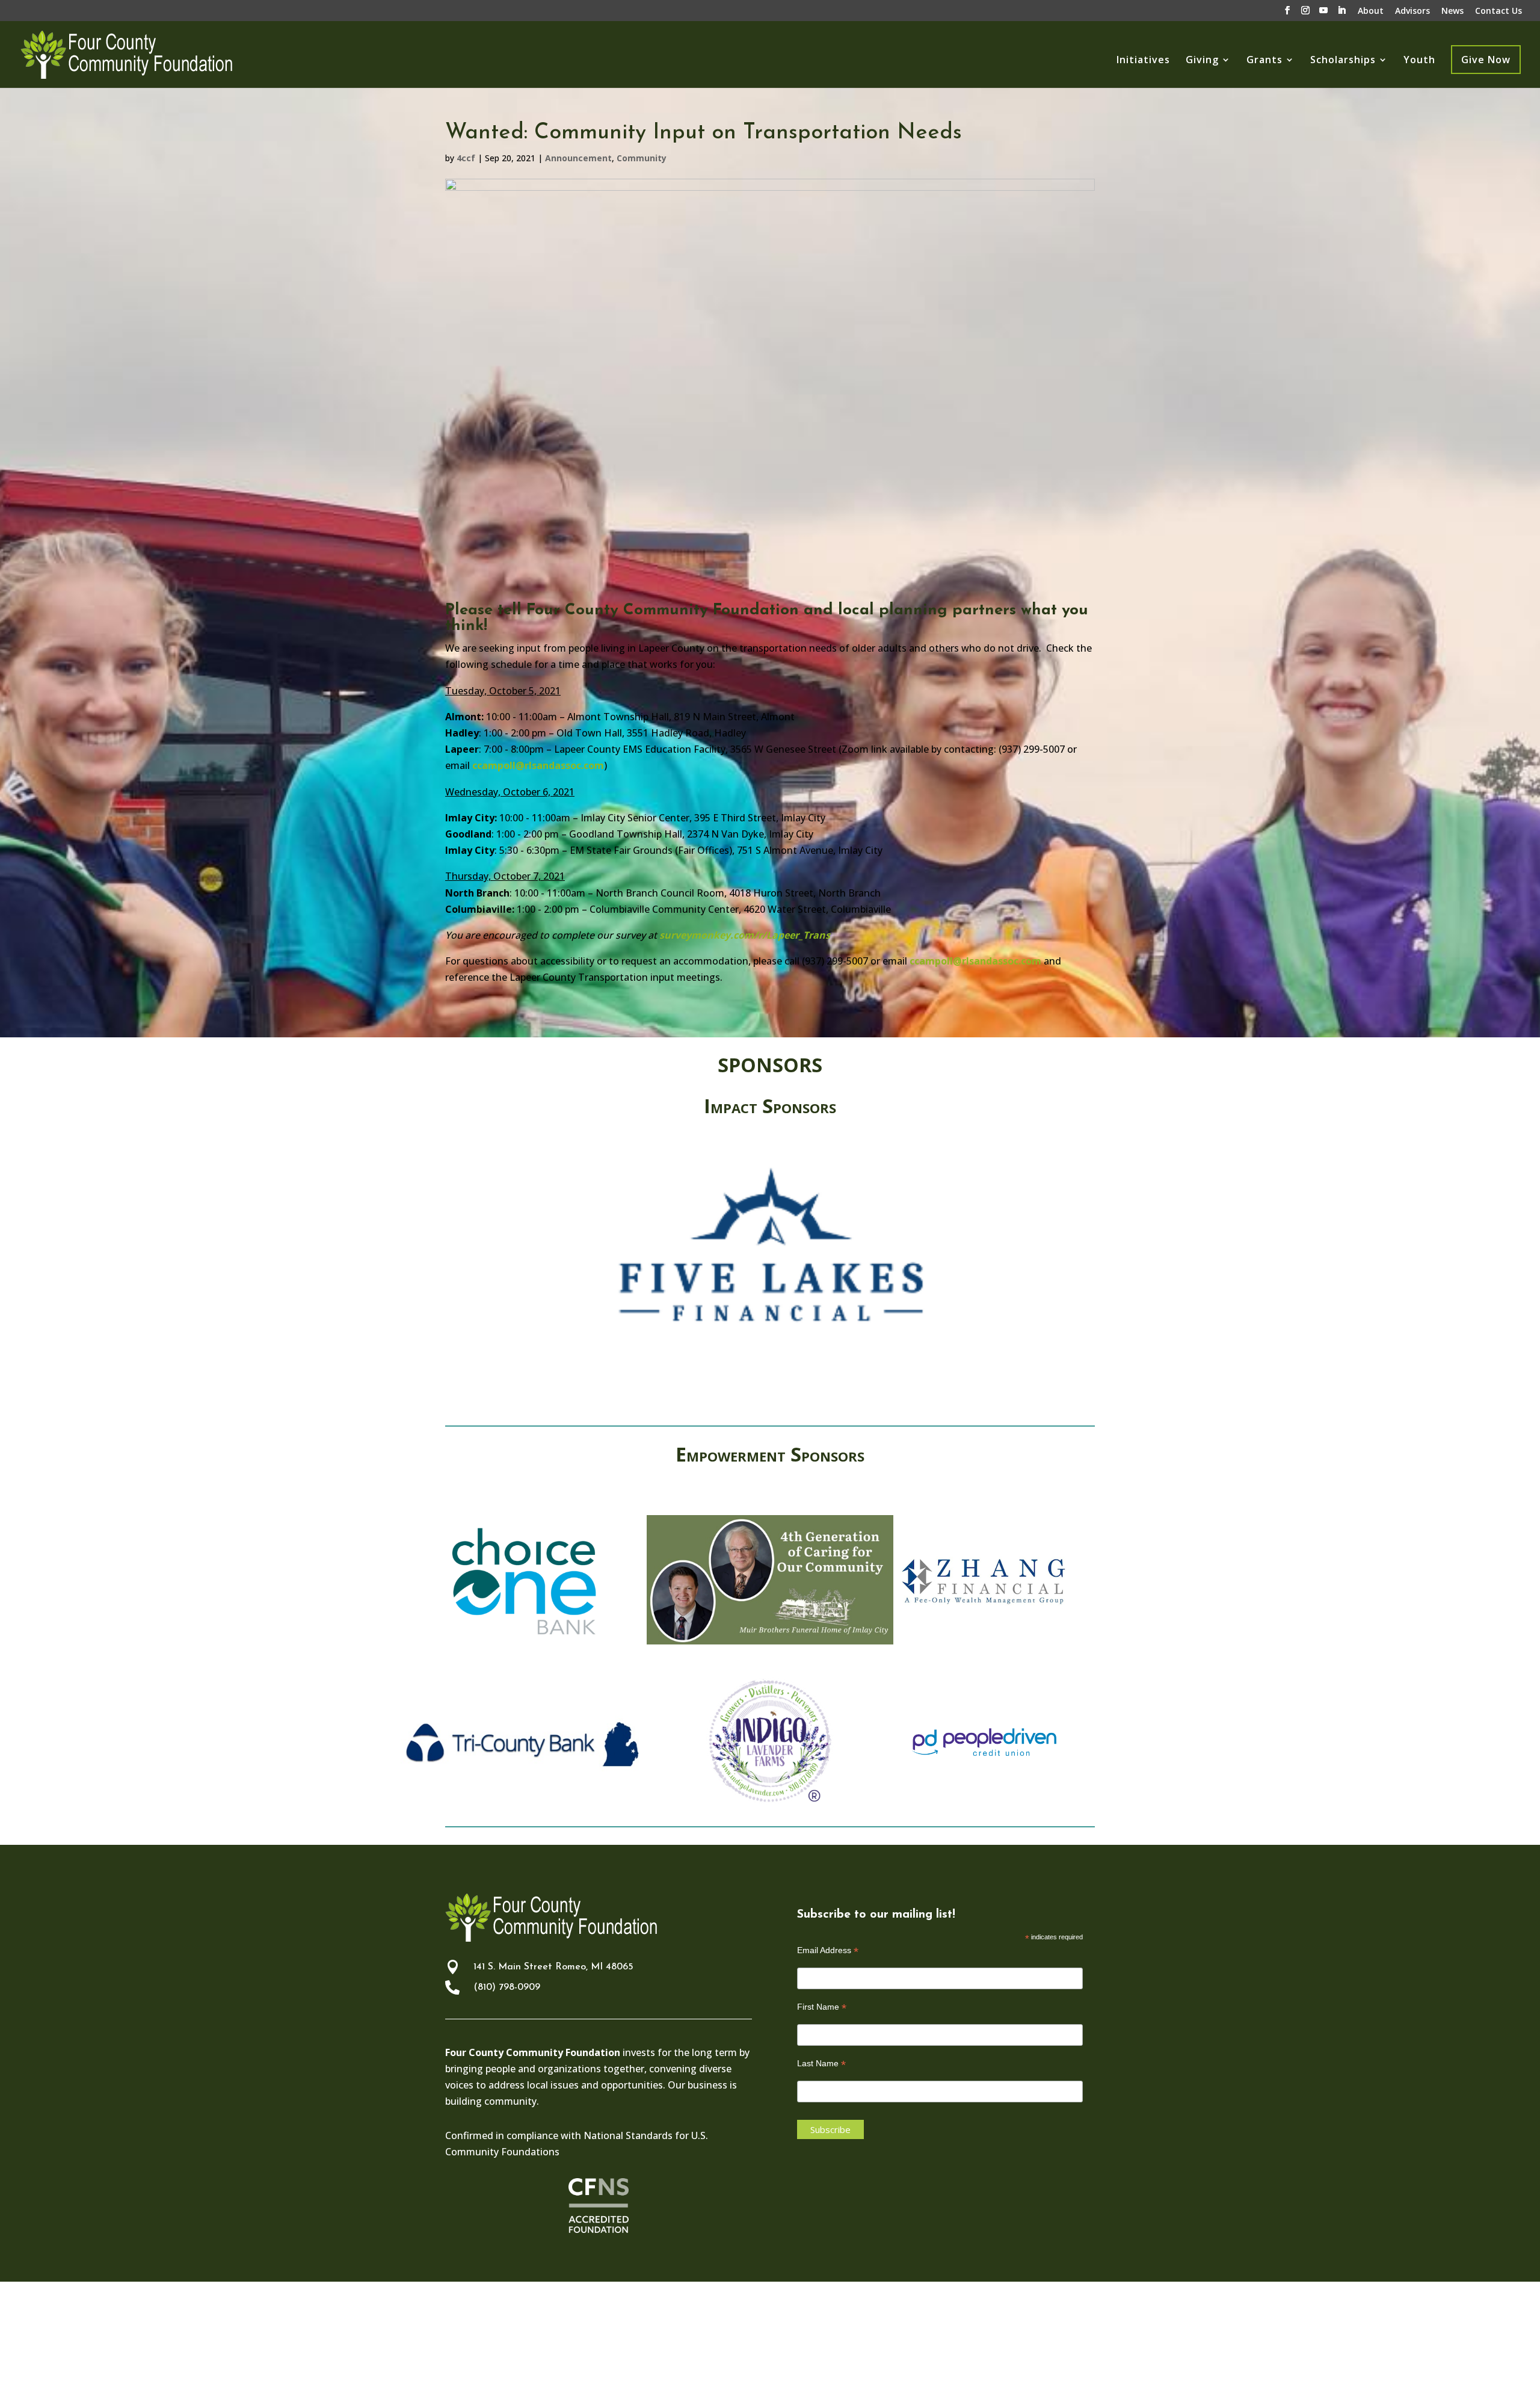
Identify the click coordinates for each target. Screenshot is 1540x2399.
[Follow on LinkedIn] (1085, 2340)
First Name (822, 2007)
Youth (1419, 61)
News (1452, 11)
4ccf (466, 158)
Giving (1202, 61)
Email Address (828, 1950)
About (1371, 11)
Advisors (1412, 11)
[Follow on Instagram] (1030, 2340)
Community (642, 158)
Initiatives (1143, 61)
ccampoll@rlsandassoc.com (538, 765)
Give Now (1486, 60)
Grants (1264, 61)
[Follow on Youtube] (1058, 2340)
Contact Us (1498, 11)
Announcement (578, 158)
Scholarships (1343, 61)
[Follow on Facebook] (1002, 2340)
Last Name (821, 2064)
